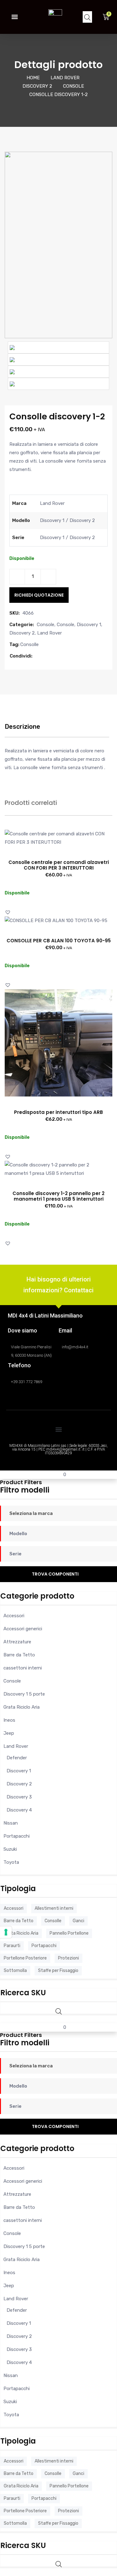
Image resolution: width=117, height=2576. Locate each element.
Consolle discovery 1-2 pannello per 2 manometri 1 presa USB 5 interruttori (58, 1196)
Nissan (11, 1823)
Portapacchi (17, 1836)
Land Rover (65, 78)
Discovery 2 (37, 86)
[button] (15, 17)
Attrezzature (17, 1642)
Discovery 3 (19, 1797)
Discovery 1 (89, 625)
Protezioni (68, 1958)
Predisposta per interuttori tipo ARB (58, 1112)
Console (73, 86)
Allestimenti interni (54, 1908)
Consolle (29, 644)
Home (33, 78)
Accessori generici (23, 1629)
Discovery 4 (19, 1810)
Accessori (14, 1616)
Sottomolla (15, 1971)
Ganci (78, 1921)
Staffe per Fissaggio (58, 1971)
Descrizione (22, 727)
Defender (17, 1758)
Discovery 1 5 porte (24, 1694)
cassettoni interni (23, 1668)
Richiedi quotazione (39, 595)
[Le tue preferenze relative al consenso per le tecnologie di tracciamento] (6, 1932)
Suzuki (10, 1849)
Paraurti (12, 1946)
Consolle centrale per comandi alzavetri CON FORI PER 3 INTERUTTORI (59, 865)
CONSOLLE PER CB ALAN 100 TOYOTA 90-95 (59, 941)
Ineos (9, 1720)
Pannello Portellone (69, 1933)
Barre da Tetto (19, 1655)
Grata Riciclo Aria (22, 1707)
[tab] (22, 730)
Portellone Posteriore (25, 1958)
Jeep (9, 1733)
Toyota (11, 1862)
